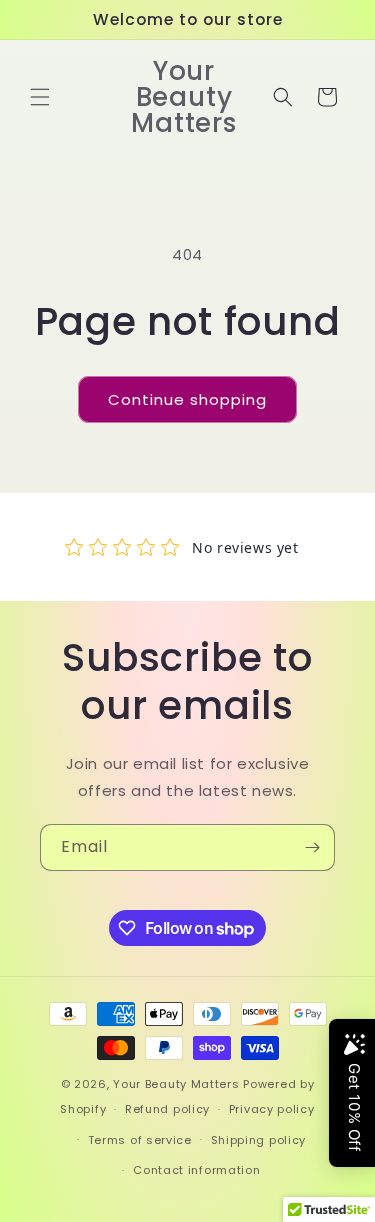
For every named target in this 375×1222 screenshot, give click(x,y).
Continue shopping (187, 399)
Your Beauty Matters (176, 1084)
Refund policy (167, 1109)
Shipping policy (259, 1140)
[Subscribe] (312, 847)
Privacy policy (272, 1109)
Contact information (196, 1170)
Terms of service (140, 1140)
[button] (40, 97)
